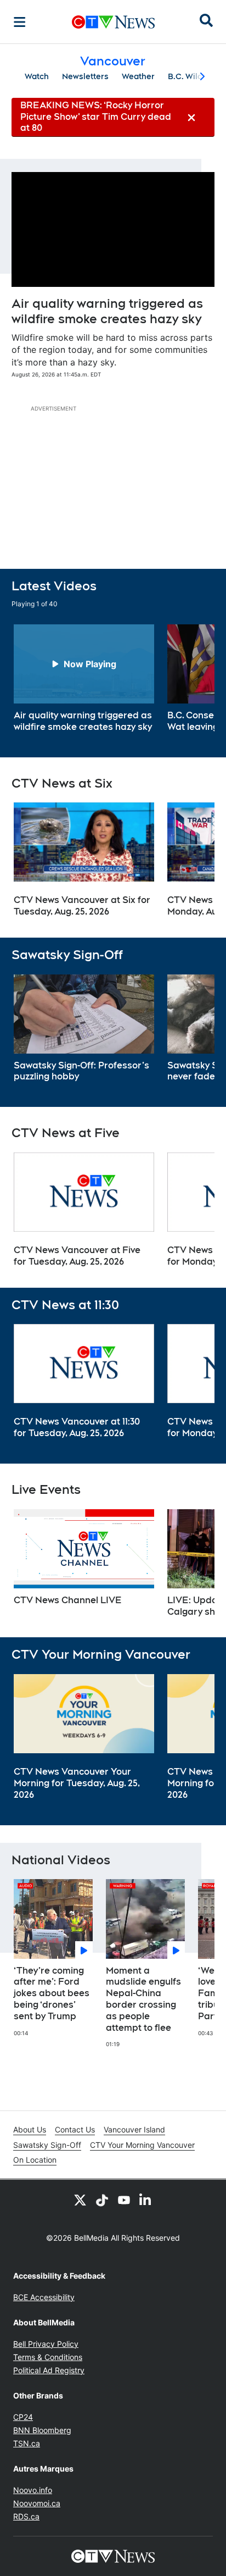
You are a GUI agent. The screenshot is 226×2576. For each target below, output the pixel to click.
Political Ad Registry (49, 2370)
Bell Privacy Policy (46, 2344)
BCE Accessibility (44, 2297)
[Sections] (20, 22)
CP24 (23, 2417)
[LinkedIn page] (146, 2200)
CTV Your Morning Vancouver (142, 2145)
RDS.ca (26, 2516)
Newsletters (85, 76)
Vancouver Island (134, 2129)
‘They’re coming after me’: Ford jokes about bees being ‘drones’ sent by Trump (52, 1993)
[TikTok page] (102, 2200)
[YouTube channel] (124, 2200)
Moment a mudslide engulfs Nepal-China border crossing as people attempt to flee (143, 1999)
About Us (30, 2129)
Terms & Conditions (48, 2357)
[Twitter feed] (80, 2200)
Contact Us (75, 2129)
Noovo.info (33, 2490)
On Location (35, 2160)
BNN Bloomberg (42, 2430)
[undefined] (84, 679)
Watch (37, 76)
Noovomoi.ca (37, 2503)
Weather (138, 76)
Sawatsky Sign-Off (47, 2145)
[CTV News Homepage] (113, 22)
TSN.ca (27, 2443)
